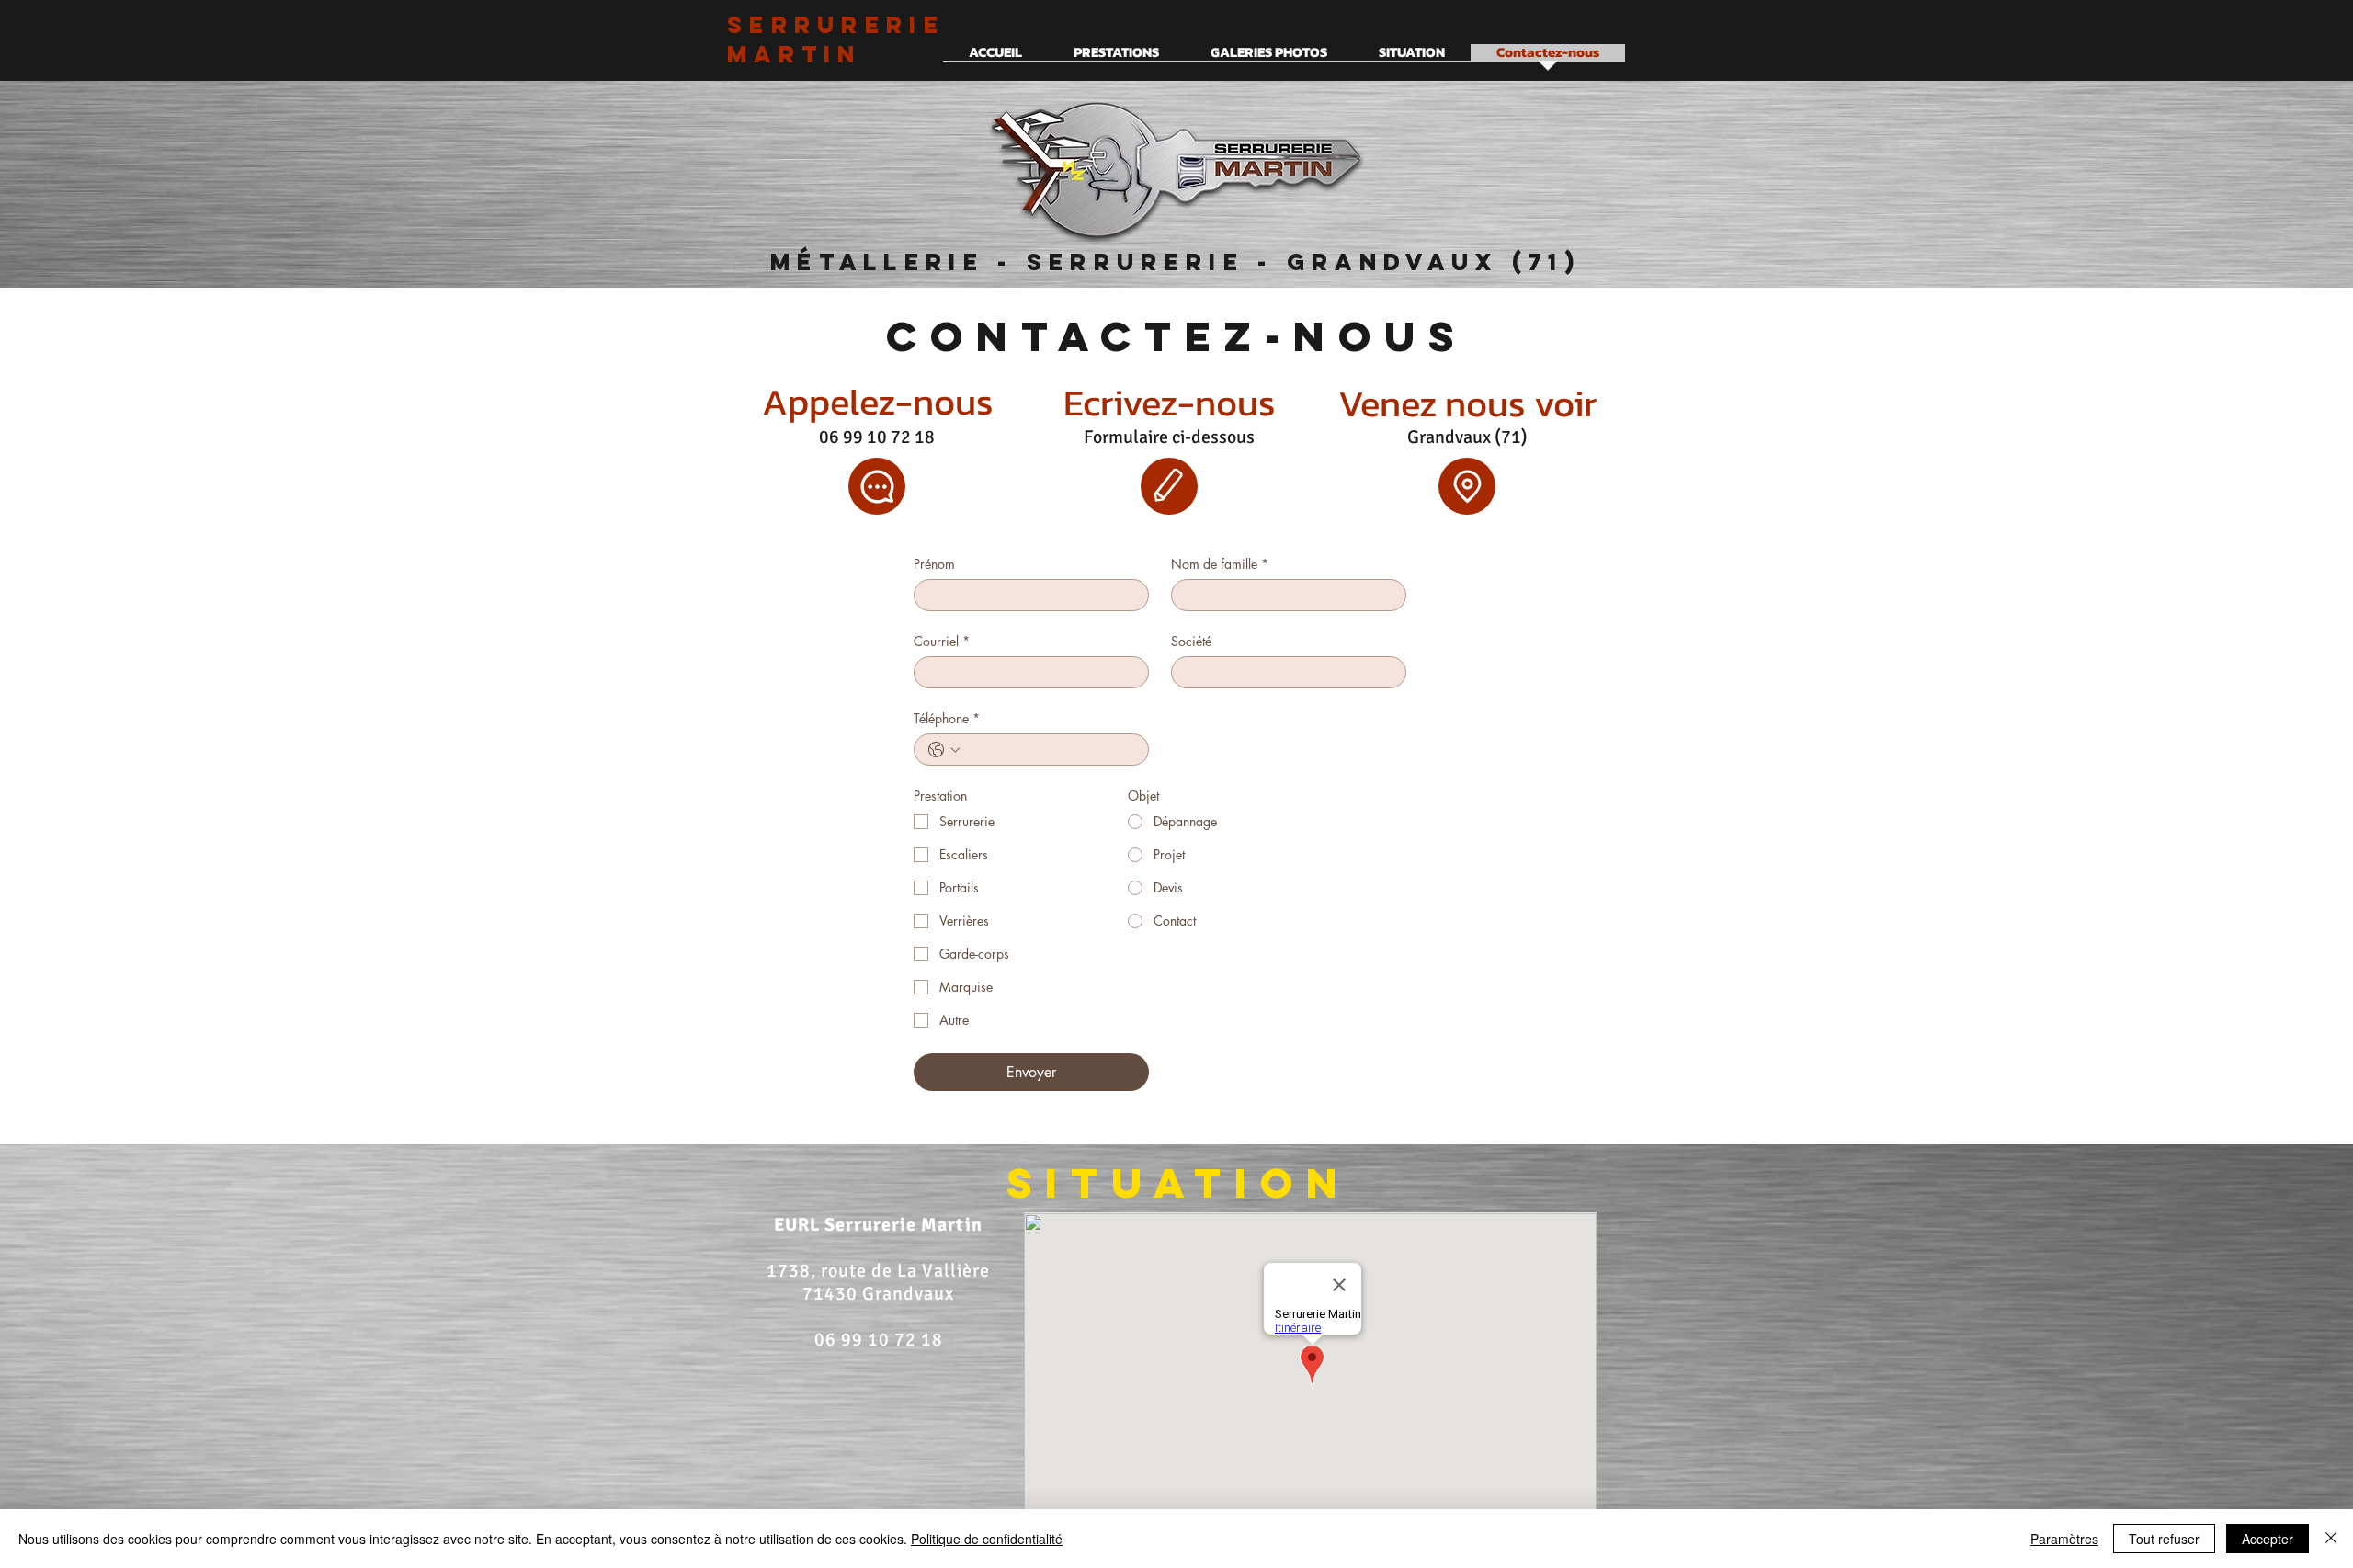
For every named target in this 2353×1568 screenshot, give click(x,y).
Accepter (2268, 1539)
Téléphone (947, 718)
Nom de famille (1220, 564)
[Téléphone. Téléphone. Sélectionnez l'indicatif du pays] (944, 750)
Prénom (934, 564)
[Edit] (1169, 486)
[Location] (1467, 486)
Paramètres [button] (2064, 1539)
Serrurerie (836, 25)
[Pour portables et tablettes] (877, 486)
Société (1191, 641)
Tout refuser (2164, 1539)
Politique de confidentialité (987, 1539)
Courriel (942, 641)
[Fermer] (2331, 1539)
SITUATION (1179, 1182)
